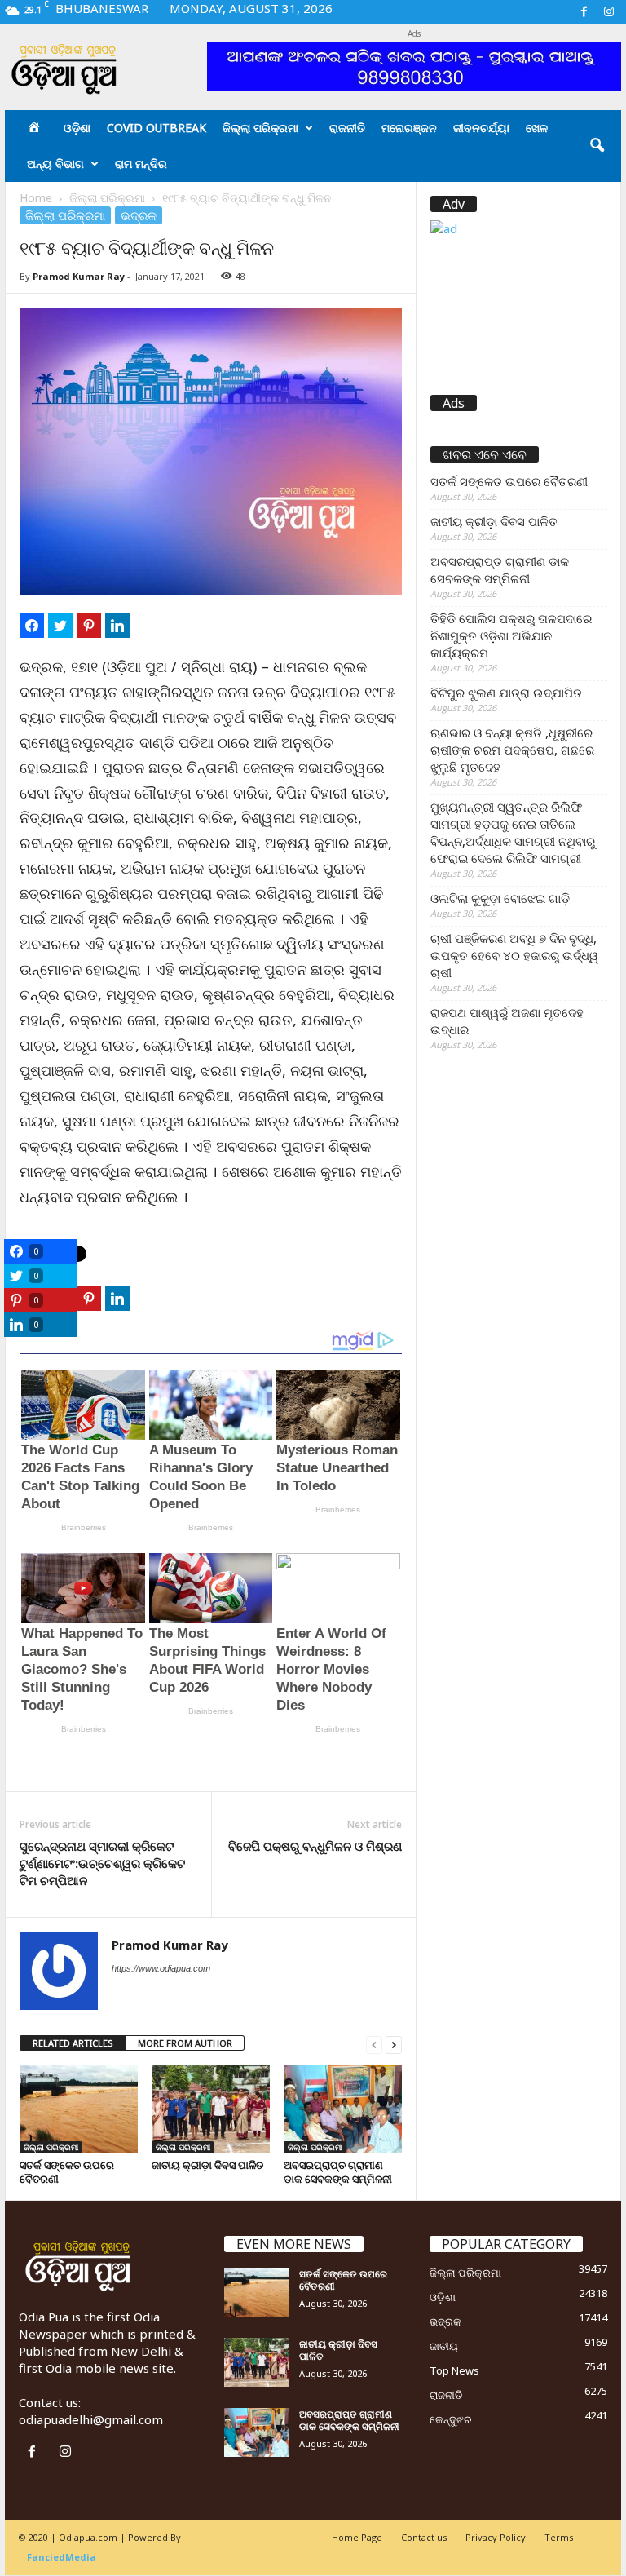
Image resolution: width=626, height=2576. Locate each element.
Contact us (424, 2537)
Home (36, 198)
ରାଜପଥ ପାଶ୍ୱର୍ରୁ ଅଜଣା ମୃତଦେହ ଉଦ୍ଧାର (507, 1021)
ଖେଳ (537, 128)
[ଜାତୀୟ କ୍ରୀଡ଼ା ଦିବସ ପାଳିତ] (211, 2109)
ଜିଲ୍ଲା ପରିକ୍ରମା (260, 128)
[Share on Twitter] (60, 626)
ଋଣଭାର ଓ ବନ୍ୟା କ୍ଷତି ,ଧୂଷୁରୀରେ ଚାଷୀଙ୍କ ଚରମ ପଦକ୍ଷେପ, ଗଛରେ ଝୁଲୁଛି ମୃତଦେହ (512, 750)
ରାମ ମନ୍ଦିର (141, 164)
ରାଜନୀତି (347, 128)
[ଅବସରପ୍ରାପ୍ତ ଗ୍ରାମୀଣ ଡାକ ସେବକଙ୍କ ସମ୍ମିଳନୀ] (343, 2109)
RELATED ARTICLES (73, 2043)
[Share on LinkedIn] (117, 626)
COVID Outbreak (156, 128)
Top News (454, 2370)
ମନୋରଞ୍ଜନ (409, 128)
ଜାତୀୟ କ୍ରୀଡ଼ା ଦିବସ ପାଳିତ (207, 2165)
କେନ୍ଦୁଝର (451, 2419)
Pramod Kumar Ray (79, 276)
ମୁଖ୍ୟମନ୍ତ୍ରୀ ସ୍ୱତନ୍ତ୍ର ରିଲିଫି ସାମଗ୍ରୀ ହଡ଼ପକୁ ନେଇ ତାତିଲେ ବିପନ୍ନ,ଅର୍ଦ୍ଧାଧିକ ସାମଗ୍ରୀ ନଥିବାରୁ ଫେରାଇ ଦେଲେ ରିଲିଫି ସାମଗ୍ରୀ (513, 832)
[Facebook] (584, 12)
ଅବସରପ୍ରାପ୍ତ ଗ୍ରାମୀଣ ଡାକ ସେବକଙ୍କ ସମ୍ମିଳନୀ (338, 2172)
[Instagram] (609, 12)
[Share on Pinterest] (89, 626)
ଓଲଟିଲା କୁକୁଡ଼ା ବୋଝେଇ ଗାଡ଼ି (500, 898)
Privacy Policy (496, 2537)
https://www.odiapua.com (161, 1968)
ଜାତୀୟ (444, 2346)
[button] (597, 146)
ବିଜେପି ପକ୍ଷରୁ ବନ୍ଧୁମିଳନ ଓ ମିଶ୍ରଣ (315, 1846)
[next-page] (394, 2044)
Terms (559, 2537)
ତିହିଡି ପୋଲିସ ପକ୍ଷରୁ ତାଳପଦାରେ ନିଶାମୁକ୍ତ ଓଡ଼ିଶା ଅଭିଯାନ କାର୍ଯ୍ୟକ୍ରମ (511, 635)
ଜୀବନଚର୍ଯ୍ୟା (481, 128)
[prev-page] (374, 2044)
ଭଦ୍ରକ (139, 215)
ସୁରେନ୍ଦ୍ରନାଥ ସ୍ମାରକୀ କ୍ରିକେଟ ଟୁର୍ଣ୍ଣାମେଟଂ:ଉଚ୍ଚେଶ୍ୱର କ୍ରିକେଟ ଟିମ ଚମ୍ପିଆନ (102, 1863)
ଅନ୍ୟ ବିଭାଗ (55, 164)
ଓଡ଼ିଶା (77, 128)
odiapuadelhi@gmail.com (91, 2419)
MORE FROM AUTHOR (185, 2043)
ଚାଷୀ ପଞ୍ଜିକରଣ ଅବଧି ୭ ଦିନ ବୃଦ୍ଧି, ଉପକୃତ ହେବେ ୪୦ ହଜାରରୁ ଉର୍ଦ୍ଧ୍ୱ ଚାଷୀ (514, 955)
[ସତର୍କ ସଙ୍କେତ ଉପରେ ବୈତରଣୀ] (79, 2109)
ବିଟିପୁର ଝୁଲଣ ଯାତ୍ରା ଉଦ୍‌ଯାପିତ (506, 693)
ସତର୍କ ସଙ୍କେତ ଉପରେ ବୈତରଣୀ (67, 2172)
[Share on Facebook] (32, 626)
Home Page (357, 2537)
